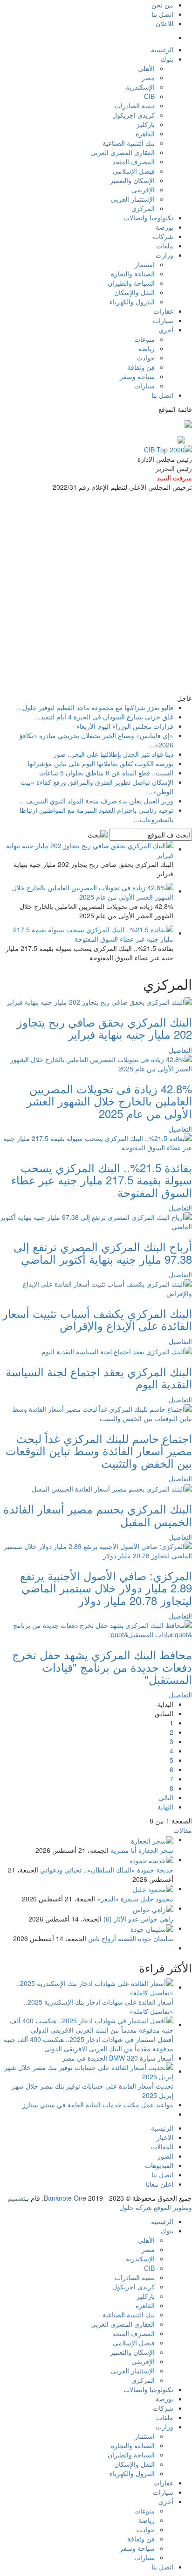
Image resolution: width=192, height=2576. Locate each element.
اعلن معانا (160, 2184)
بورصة (165, 227)
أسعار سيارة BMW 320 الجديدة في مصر (118, 2058)
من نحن (162, 5)
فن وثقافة (141, 367)
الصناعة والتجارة (133, 274)
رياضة (147, 348)
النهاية (165, 1807)
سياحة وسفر (137, 376)
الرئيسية (162, 49)
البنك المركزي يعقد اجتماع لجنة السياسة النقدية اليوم (99, 1377)
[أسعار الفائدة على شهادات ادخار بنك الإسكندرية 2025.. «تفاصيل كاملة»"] (87, 1987)
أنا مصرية (123, 1850)
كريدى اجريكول (134, 115)
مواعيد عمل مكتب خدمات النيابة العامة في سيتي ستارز (98, 2104)
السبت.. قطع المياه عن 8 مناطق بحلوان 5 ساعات (106, 773)
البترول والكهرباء (132, 302)
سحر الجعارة (156, 1850)
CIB (149, 96)
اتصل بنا (162, 14)
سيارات (163, 320)
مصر (148, 77)
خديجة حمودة (155, 1870)
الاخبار (165, 2137)
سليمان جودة (156, 1938)
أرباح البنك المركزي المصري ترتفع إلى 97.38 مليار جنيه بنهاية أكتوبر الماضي (103, 1252)
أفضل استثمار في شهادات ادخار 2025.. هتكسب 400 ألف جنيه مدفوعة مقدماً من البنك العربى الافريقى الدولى (89, 2044)
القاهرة (145, 134)
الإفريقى (143, 190)
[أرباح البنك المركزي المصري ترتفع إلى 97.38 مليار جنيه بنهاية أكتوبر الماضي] (96, 1221)
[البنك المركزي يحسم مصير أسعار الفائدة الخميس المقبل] (112, 1488)
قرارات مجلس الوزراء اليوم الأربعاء (125, 726)
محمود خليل (157, 1899)
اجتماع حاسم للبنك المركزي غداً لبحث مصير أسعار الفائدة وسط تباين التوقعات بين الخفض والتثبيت (99, 1450)
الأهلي (146, 68)
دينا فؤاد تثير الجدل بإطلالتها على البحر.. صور (113, 754)
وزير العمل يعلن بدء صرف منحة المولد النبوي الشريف (96, 801)
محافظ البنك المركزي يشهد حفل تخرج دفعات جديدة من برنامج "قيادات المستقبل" (102, 1667)
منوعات (144, 339)
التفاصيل (180, 1050)
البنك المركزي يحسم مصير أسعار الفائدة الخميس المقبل (98, 1515)
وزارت (165, 255)
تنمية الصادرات (135, 106)
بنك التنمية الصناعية (129, 143)
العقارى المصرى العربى (123, 152)
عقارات (163, 311)
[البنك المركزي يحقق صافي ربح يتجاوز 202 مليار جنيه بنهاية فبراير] (99, 1001)
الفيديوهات (159, 2165)
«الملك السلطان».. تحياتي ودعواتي (88, 1870)
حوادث (146, 358)
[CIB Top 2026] (168, 448)
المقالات (162, 2147)
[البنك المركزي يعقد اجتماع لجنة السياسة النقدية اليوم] (117, 1351)
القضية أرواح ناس (112, 1938)
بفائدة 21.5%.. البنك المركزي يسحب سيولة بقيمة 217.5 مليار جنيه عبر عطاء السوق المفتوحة (102, 1180)
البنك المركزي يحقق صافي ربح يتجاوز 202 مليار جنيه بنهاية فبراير (104, 1028)
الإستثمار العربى (133, 199)
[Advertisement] (96, 592)
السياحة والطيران (131, 283)
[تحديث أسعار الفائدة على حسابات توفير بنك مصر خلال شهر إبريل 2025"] (87, 2071)
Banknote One (65, 2198)
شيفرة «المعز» (118, 1899)
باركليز (146, 124)
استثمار (145, 264)
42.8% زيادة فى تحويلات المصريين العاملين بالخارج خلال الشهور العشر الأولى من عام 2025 (109, 1101)
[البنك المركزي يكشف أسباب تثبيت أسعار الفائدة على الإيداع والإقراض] (96, 1288)
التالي (166, 1797)
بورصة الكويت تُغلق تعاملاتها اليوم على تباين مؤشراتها (100, 763)
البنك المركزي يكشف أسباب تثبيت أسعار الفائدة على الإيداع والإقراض (97, 1319)
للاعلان (165, 23)
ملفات (165, 246)
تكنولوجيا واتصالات (148, 218)
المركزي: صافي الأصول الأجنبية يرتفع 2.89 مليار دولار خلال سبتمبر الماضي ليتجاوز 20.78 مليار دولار (106, 1588)
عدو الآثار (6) (121, 1919)
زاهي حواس (157, 1919)
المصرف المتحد (134, 162)
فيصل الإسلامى (134, 171)
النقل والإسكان (134, 292)
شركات (163, 236)
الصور (165, 2156)
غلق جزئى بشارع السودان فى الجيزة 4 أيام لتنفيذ (104, 717)
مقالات (183, 1830)
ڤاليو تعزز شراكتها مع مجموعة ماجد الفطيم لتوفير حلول (95, 707)
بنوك (167, 59)
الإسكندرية (140, 87)
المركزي (143, 208)
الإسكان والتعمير (132, 180)
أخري (166, 330)
